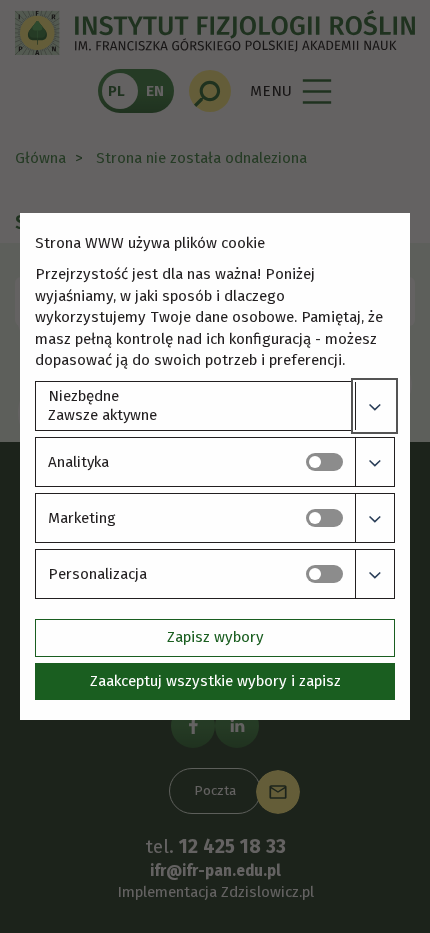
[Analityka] (374, 462)
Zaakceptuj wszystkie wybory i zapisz (215, 681)
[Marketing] (374, 518)
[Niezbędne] (374, 406)
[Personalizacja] (374, 574)
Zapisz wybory (215, 637)
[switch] (324, 462)
